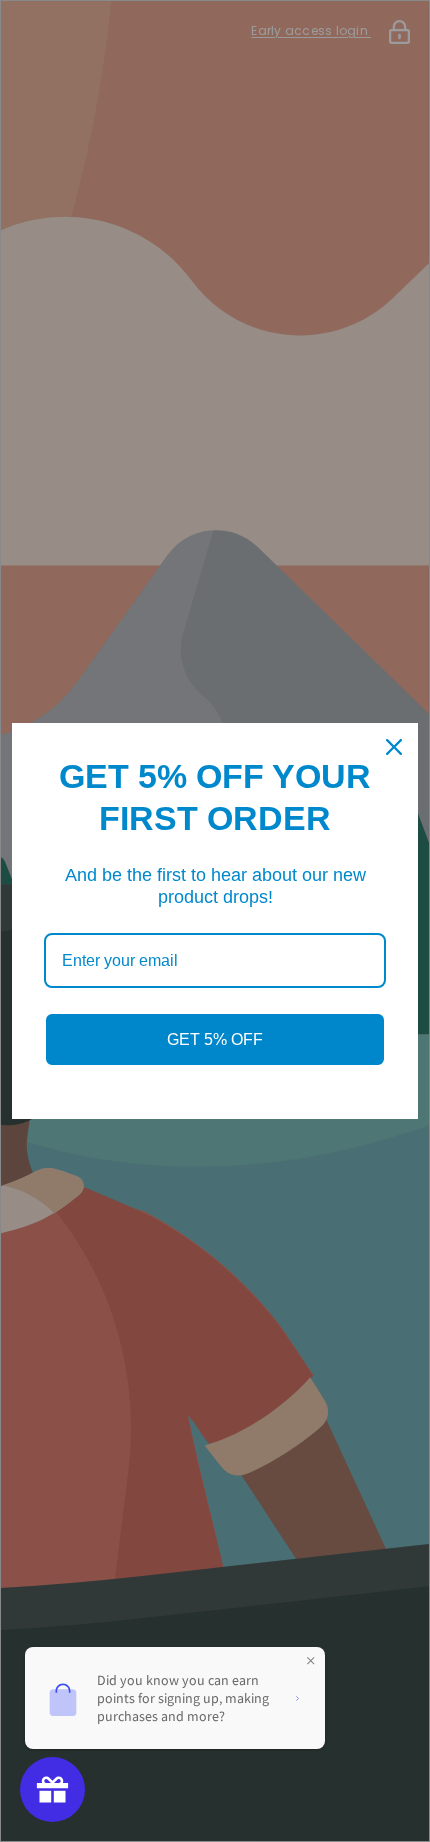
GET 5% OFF (215, 1039)
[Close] (394, 747)
